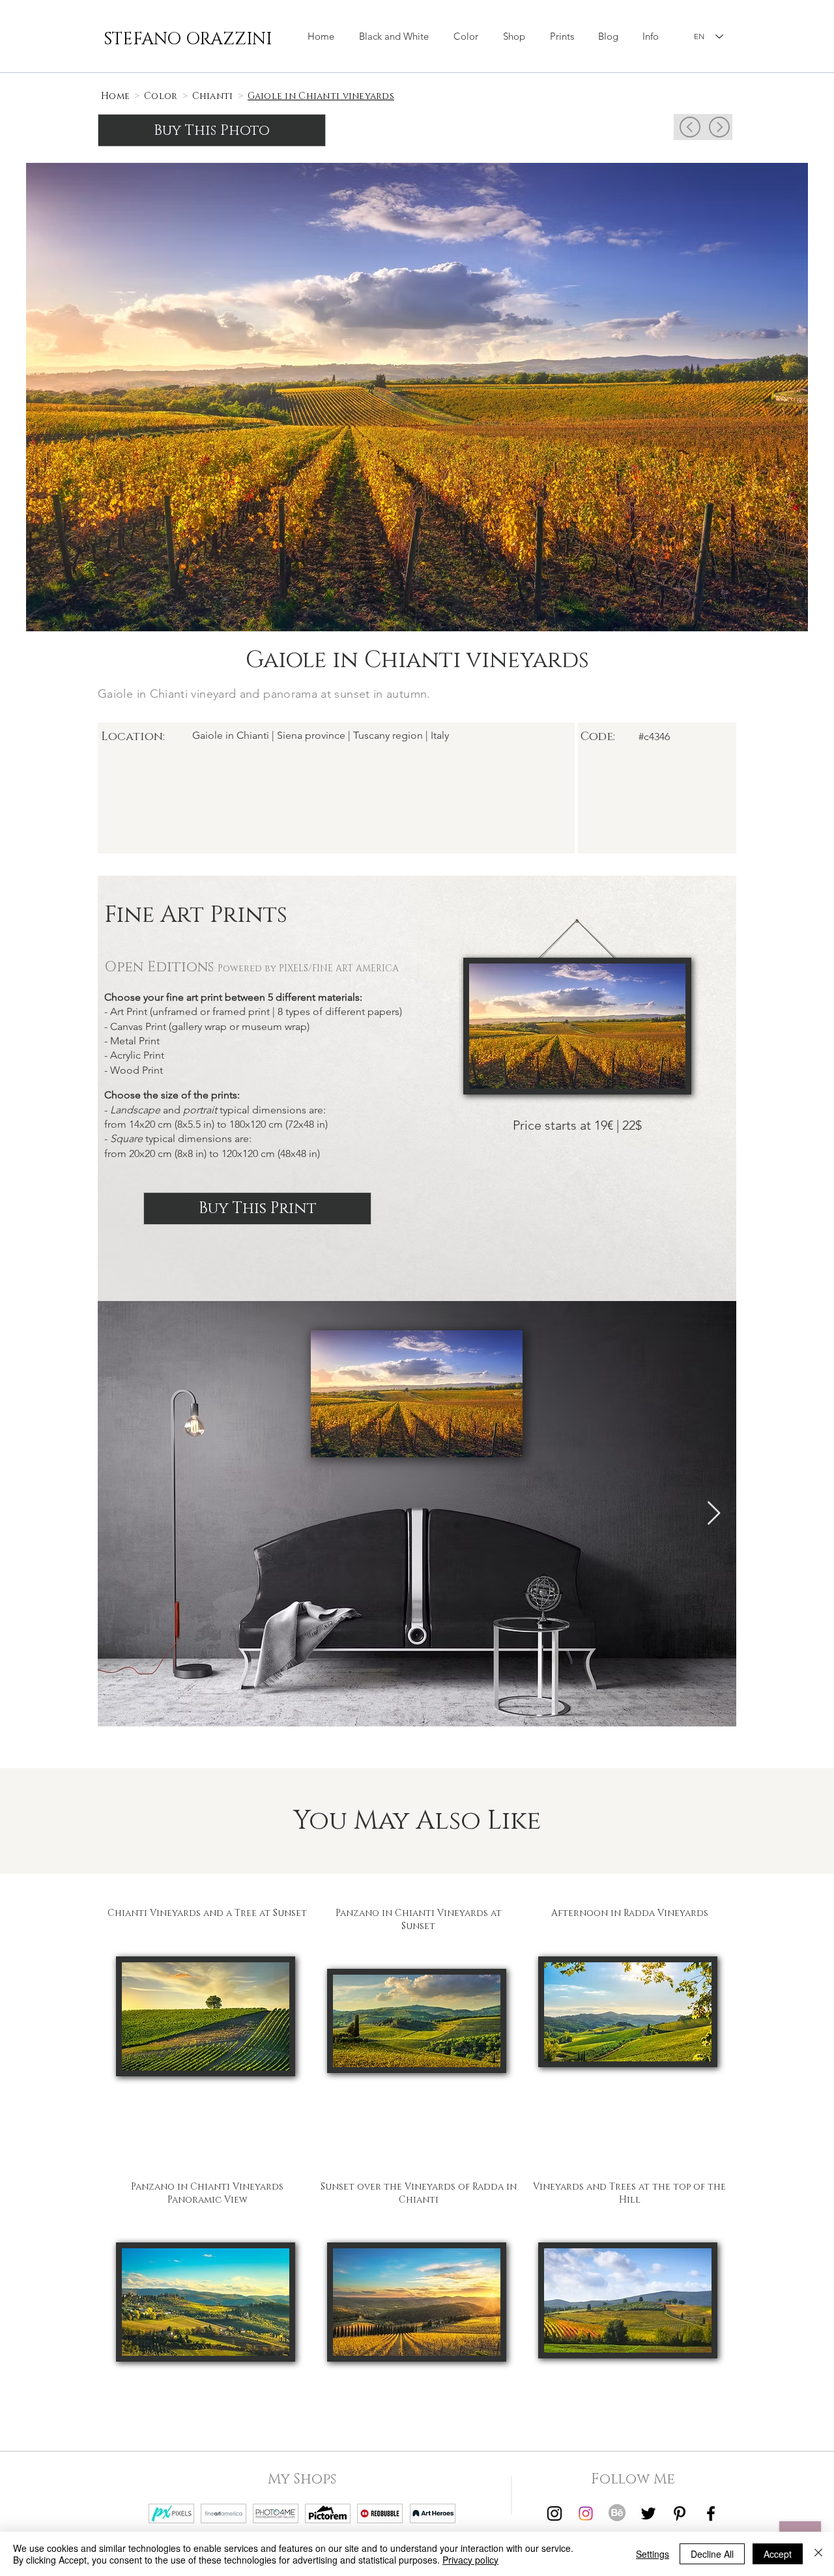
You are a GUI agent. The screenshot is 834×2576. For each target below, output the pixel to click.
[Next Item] (714, 1514)
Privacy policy (470, 2560)
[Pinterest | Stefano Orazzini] (680, 2513)
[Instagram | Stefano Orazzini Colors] (586, 2513)
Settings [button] (653, 2554)
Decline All (712, 2554)
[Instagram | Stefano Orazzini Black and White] (554, 2513)
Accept (778, 2554)
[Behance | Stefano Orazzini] (617, 2513)
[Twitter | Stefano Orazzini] (648, 2513)
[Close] (818, 2554)
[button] (514, 36)
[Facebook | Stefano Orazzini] (711, 2513)
